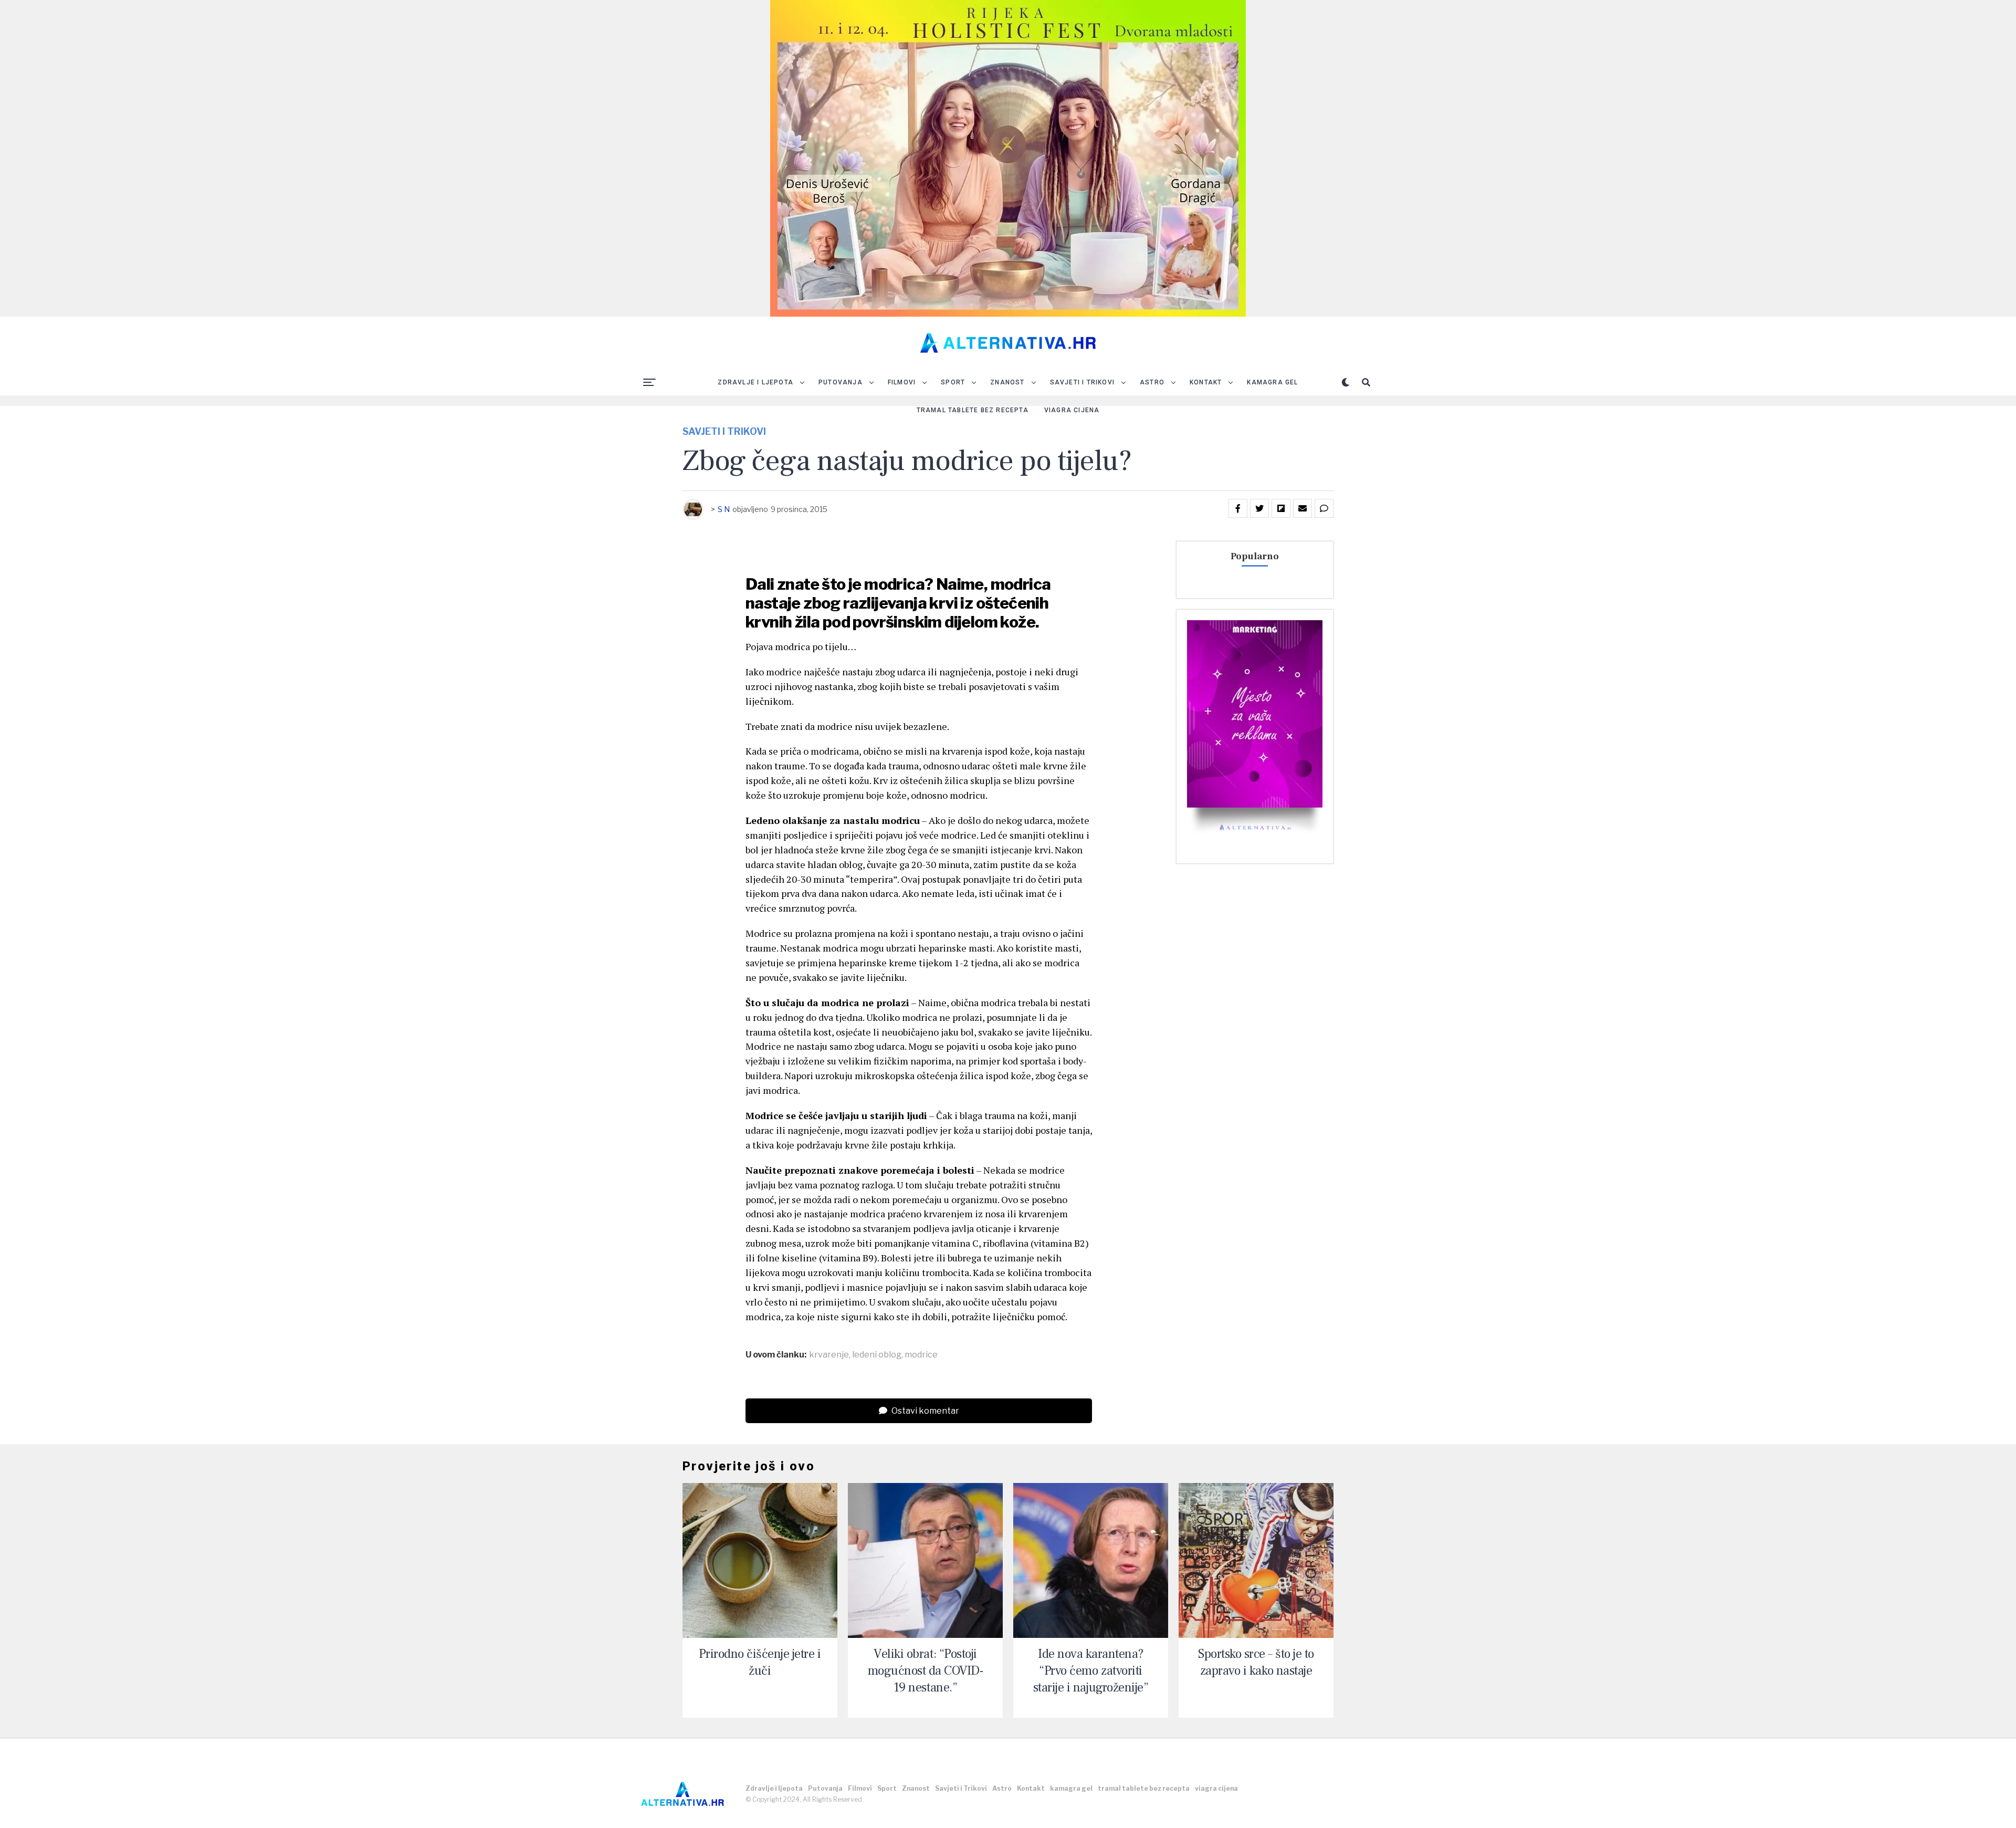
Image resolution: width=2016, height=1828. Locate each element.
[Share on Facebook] (1238, 508)
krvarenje (829, 1355)
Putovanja (841, 382)
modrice (921, 1355)
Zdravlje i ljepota (755, 382)
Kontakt (1206, 382)
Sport (953, 382)
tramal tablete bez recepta (973, 410)
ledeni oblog (877, 1355)
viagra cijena (1072, 410)
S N (724, 509)
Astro (1152, 382)
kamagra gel (1272, 382)
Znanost (1007, 382)
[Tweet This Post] (1259, 508)
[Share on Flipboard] (1281, 508)
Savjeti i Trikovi (1082, 382)
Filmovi (902, 382)
